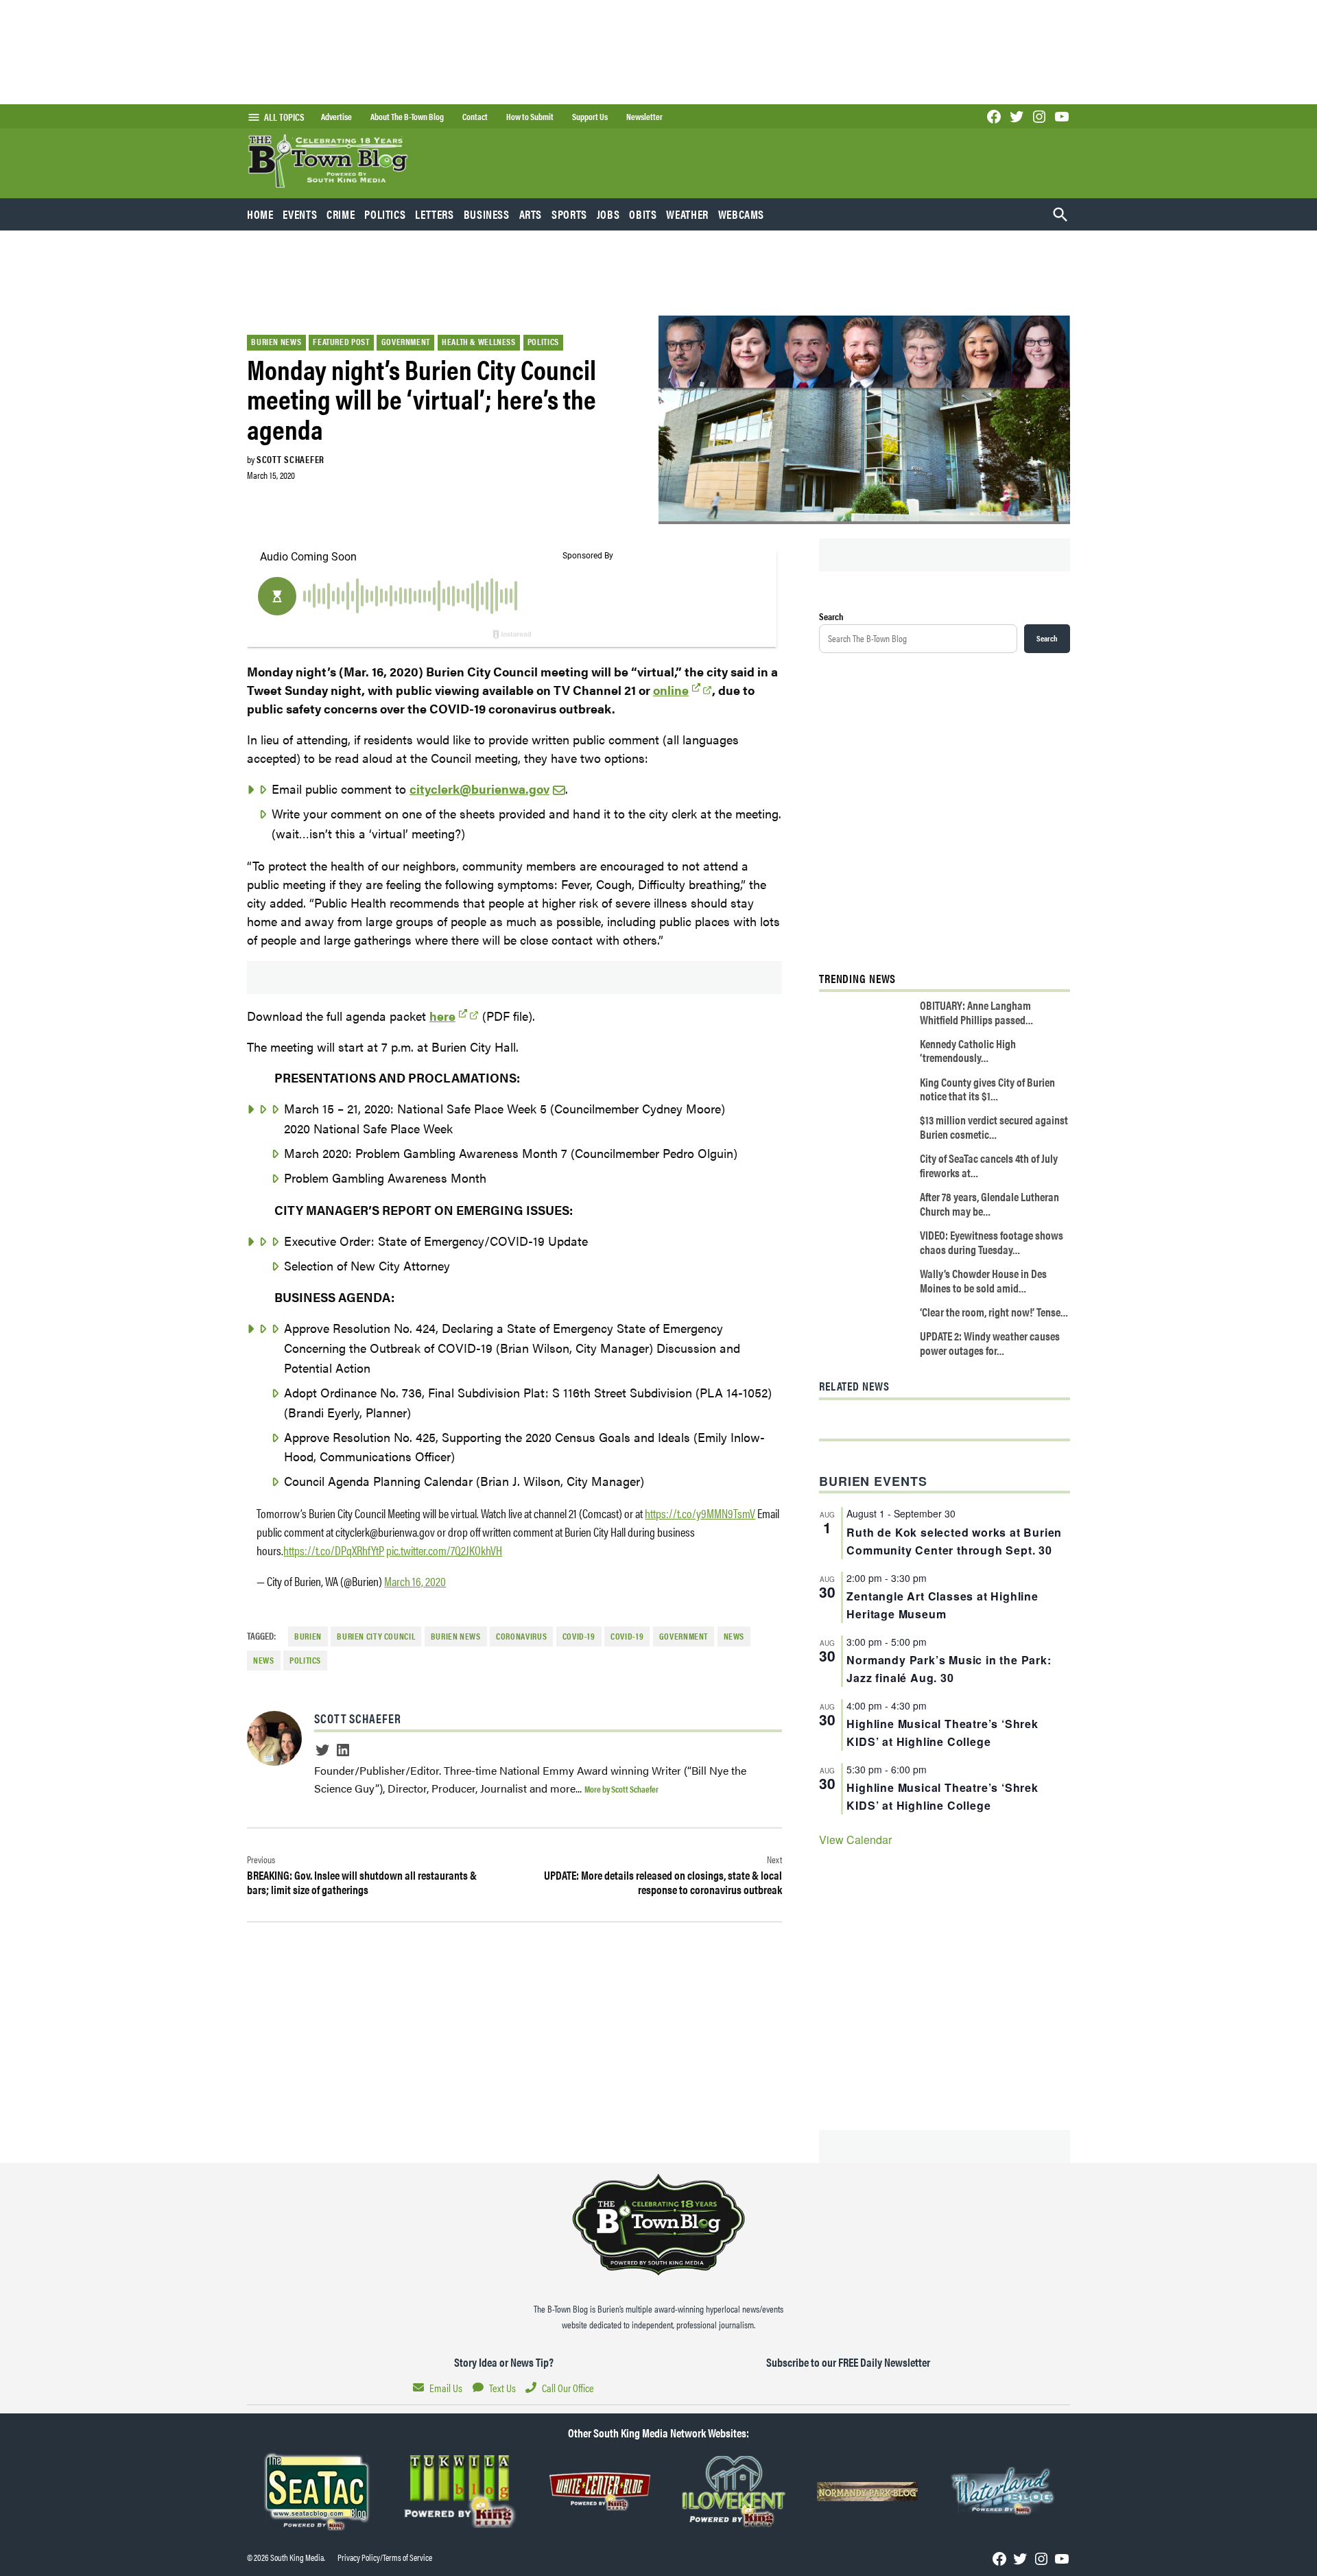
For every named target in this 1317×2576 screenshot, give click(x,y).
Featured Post (341, 342)
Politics (385, 214)
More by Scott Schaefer (621, 1789)
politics (305, 1660)
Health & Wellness (479, 342)
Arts (531, 214)
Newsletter (644, 117)
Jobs (608, 214)
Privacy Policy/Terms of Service (385, 2557)
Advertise (336, 117)
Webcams (741, 214)
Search (831, 616)
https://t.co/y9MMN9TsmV (700, 1513)
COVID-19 (579, 1636)
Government (406, 342)
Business (487, 214)
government (684, 1636)
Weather (687, 214)
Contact (475, 117)
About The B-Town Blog (407, 117)
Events (300, 214)
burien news (456, 1636)
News (734, 1636)
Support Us (590, 117)
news (264, 1660)
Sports (569, 214)
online (671, 690)
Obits (643, 214)
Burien (308, 1636)
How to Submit (530, 117)
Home (260, 214)
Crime (341, 214)
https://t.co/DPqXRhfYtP (334, 1550)
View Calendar (855, 1840)
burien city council (376, 1636)
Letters (434, 214)
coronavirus (521, 1636)
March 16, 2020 (415, 1581)
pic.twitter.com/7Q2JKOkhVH (444, 1550)
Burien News (276, 342)
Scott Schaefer (290, 459)
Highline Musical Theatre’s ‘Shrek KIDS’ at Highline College (942, 1733)
